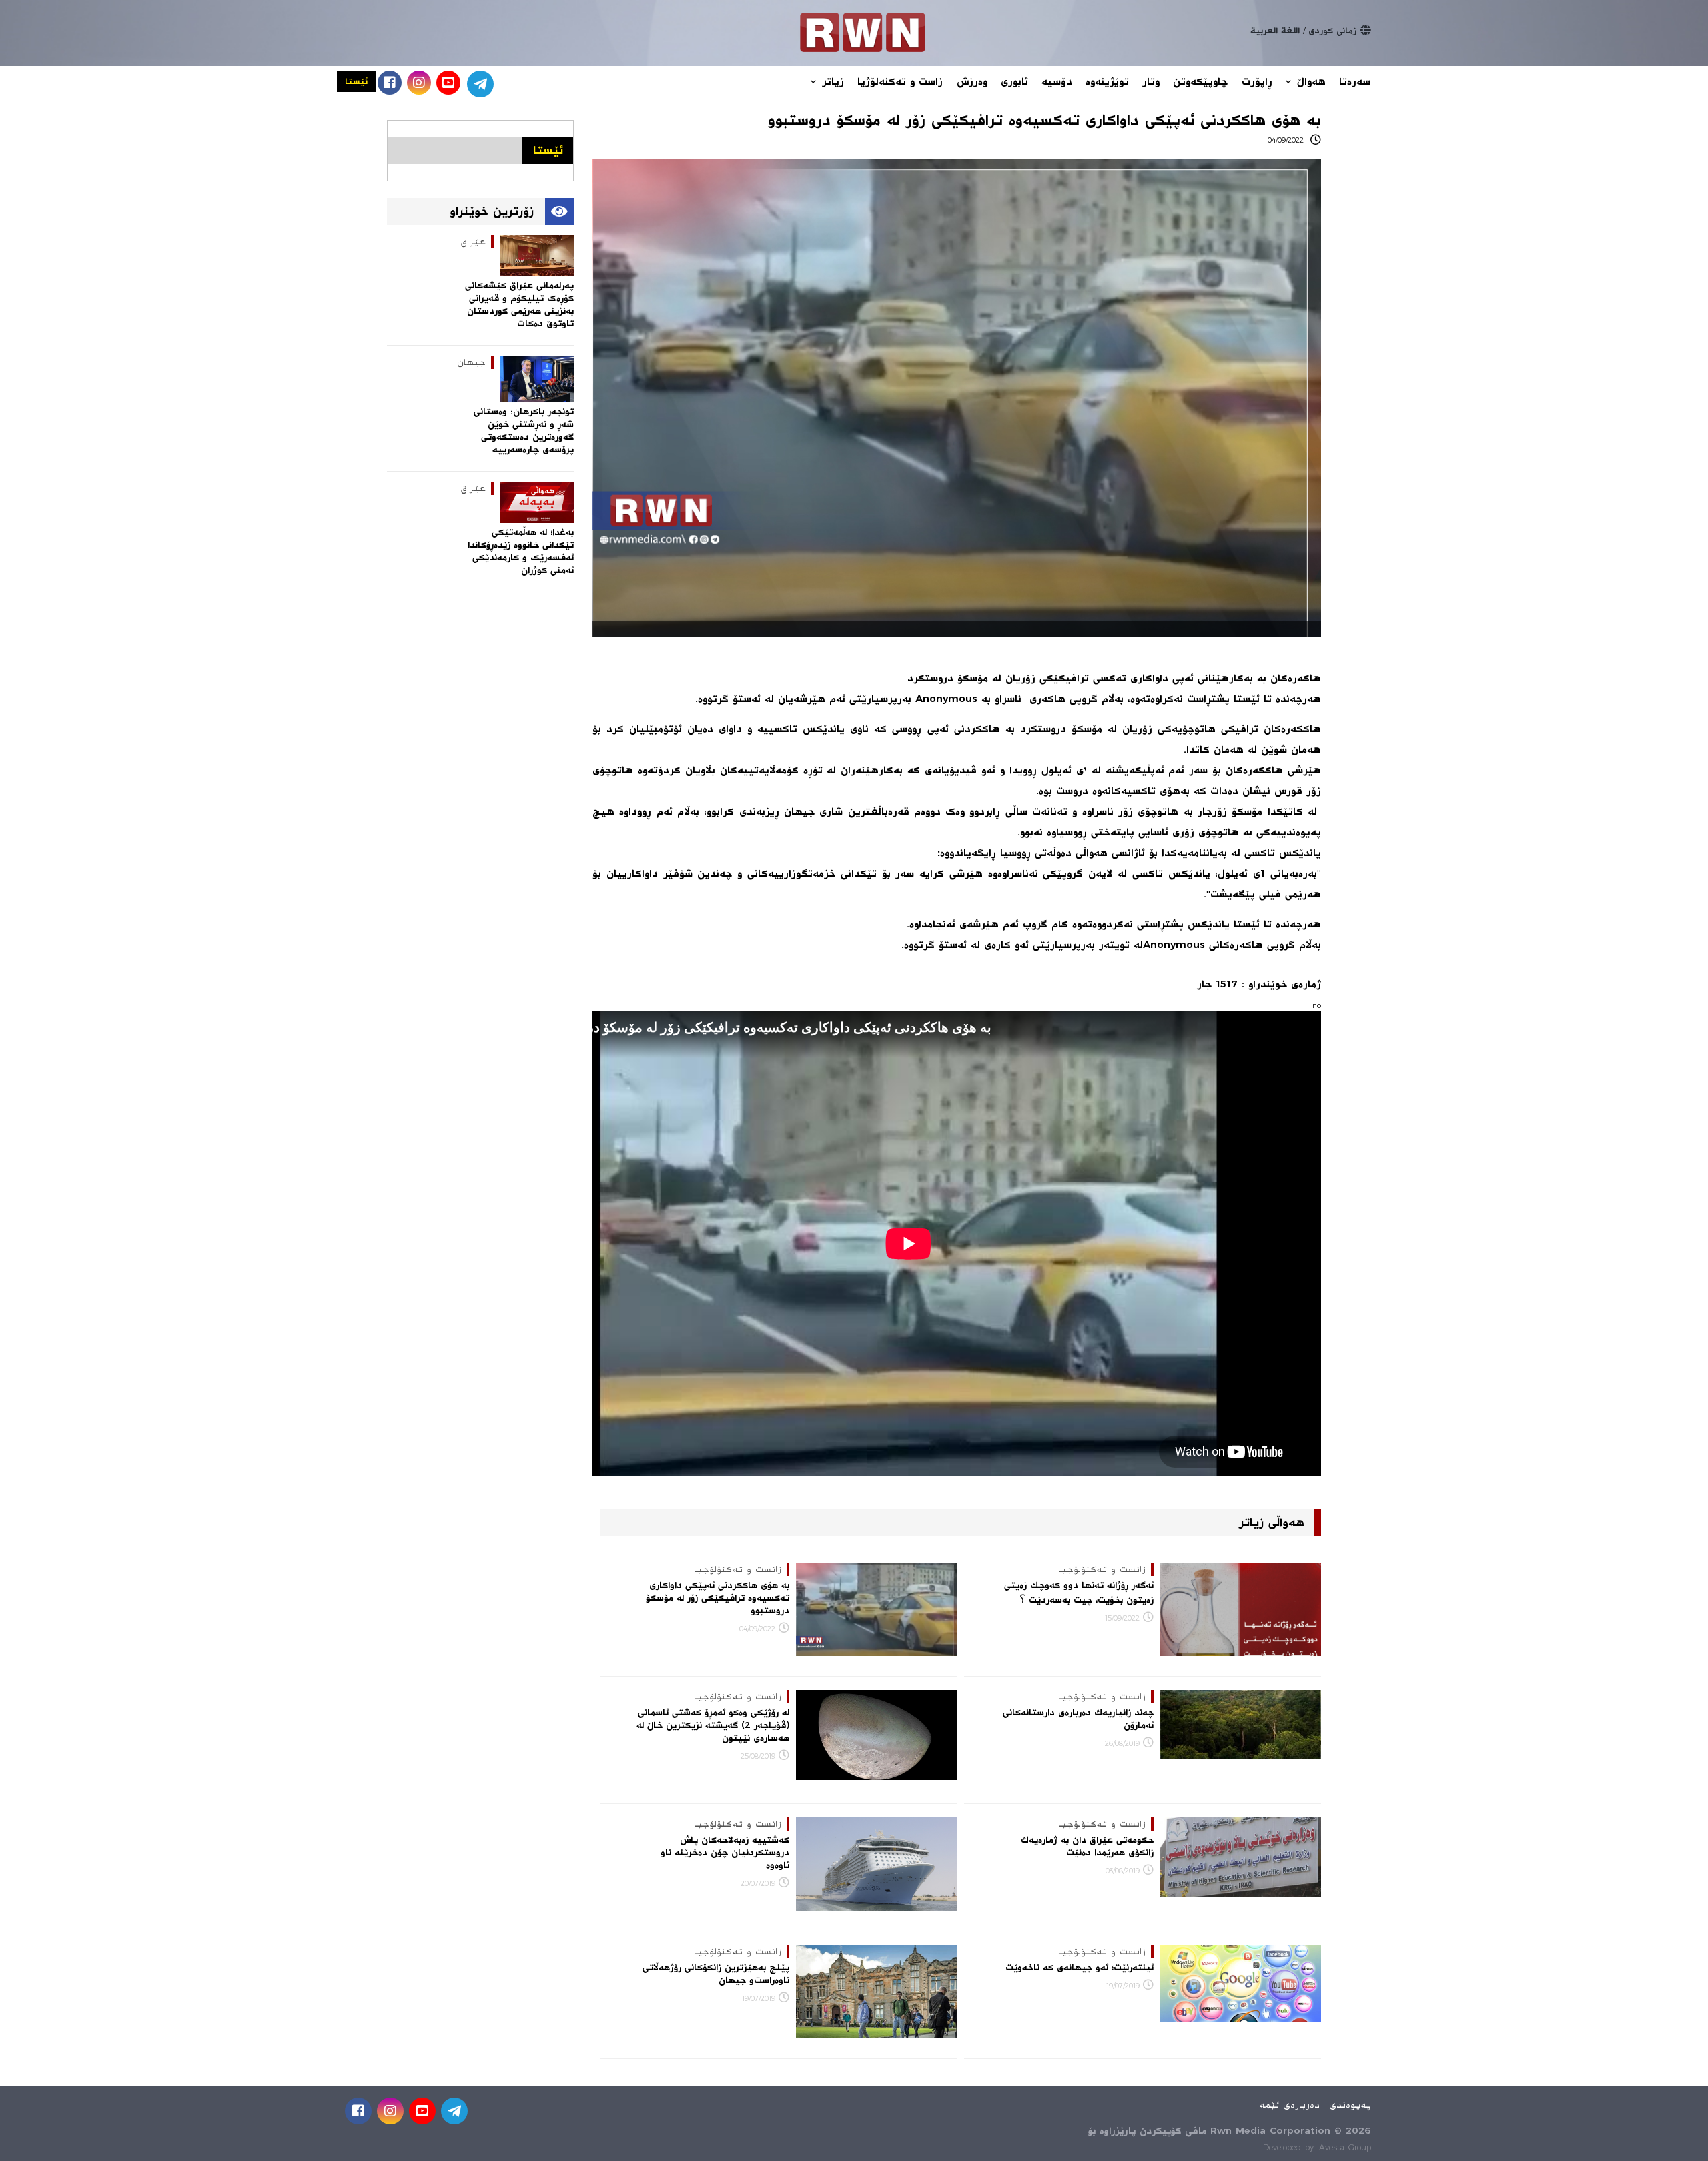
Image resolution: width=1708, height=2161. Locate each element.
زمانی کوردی (1332, 31)
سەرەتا (1355, 82)
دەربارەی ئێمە (1289, 2105)
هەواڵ (1309, 82)
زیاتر (831, 82)
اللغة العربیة (1275, 31)
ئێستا (356, 81)
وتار (1151, 82)
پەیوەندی (1350, 2105)
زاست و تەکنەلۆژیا (900, 82)
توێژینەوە (1107, 82)
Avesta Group (1345, 2148)
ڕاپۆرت (1257, 82)
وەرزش (972, 82)
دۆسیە (1057, 82)
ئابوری (1014, 82)
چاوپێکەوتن (1200, 82)
